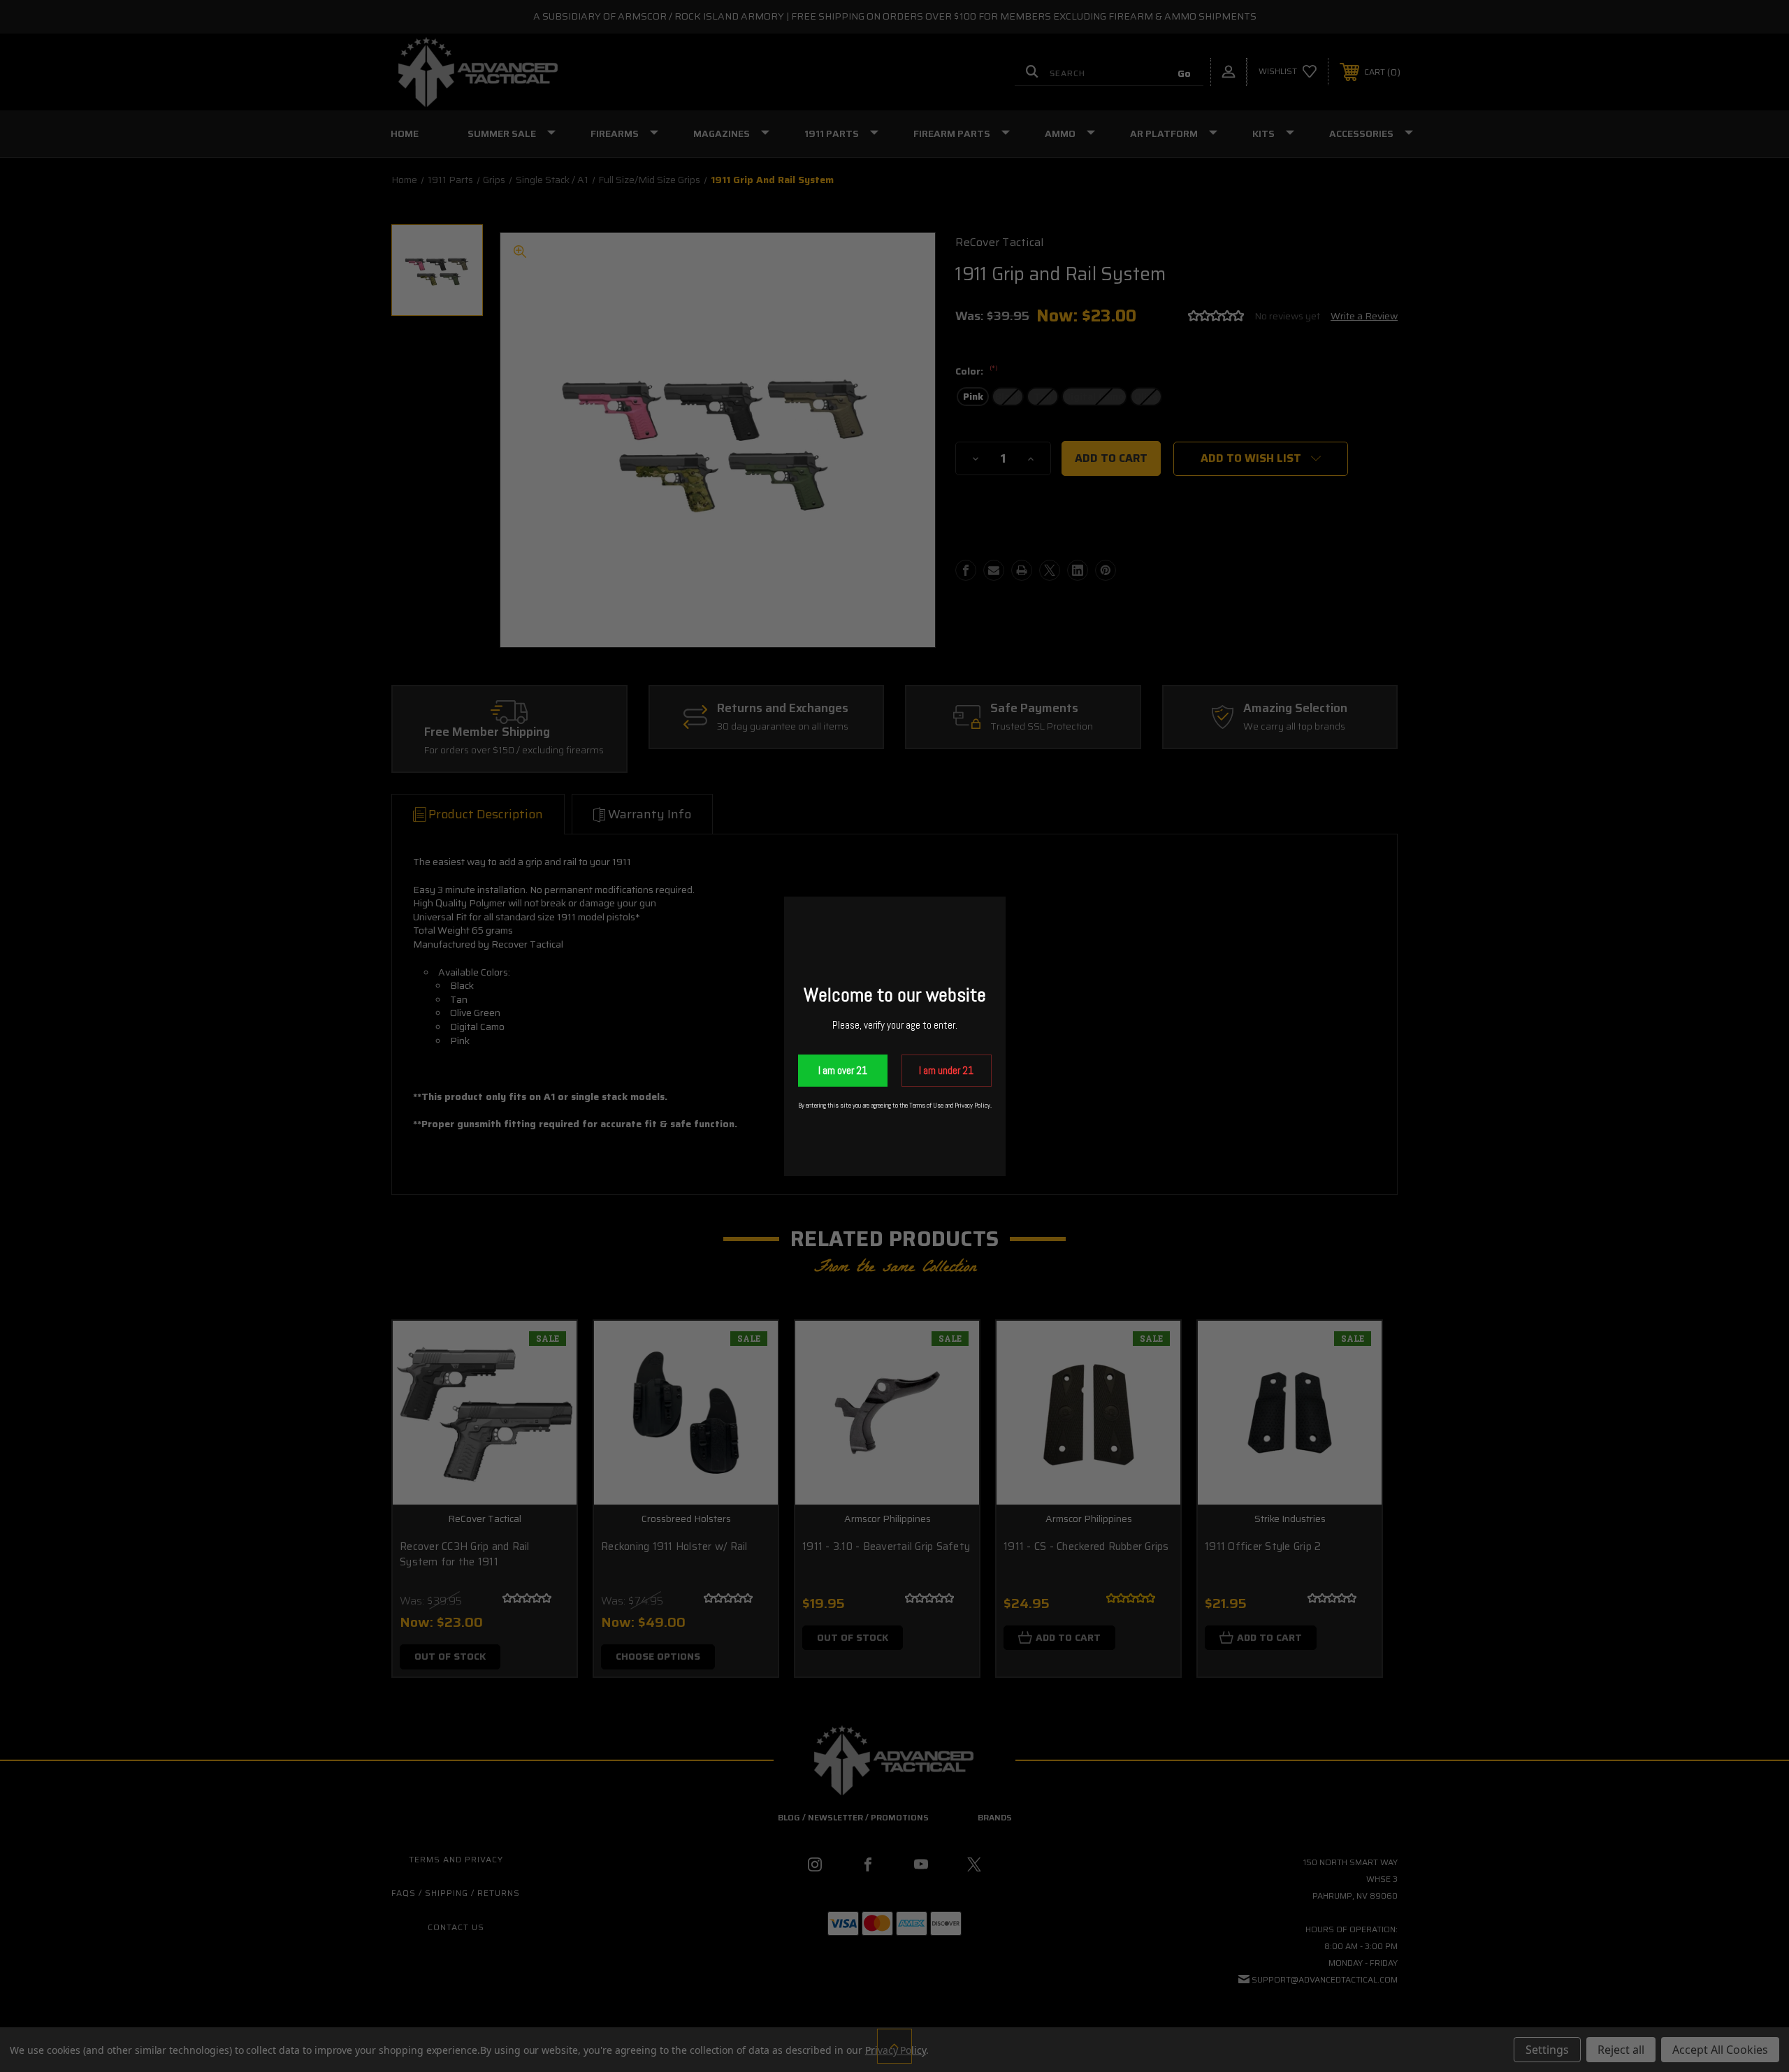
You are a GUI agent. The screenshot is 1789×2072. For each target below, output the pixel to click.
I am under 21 (946, 1070)
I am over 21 (843, 1070)
